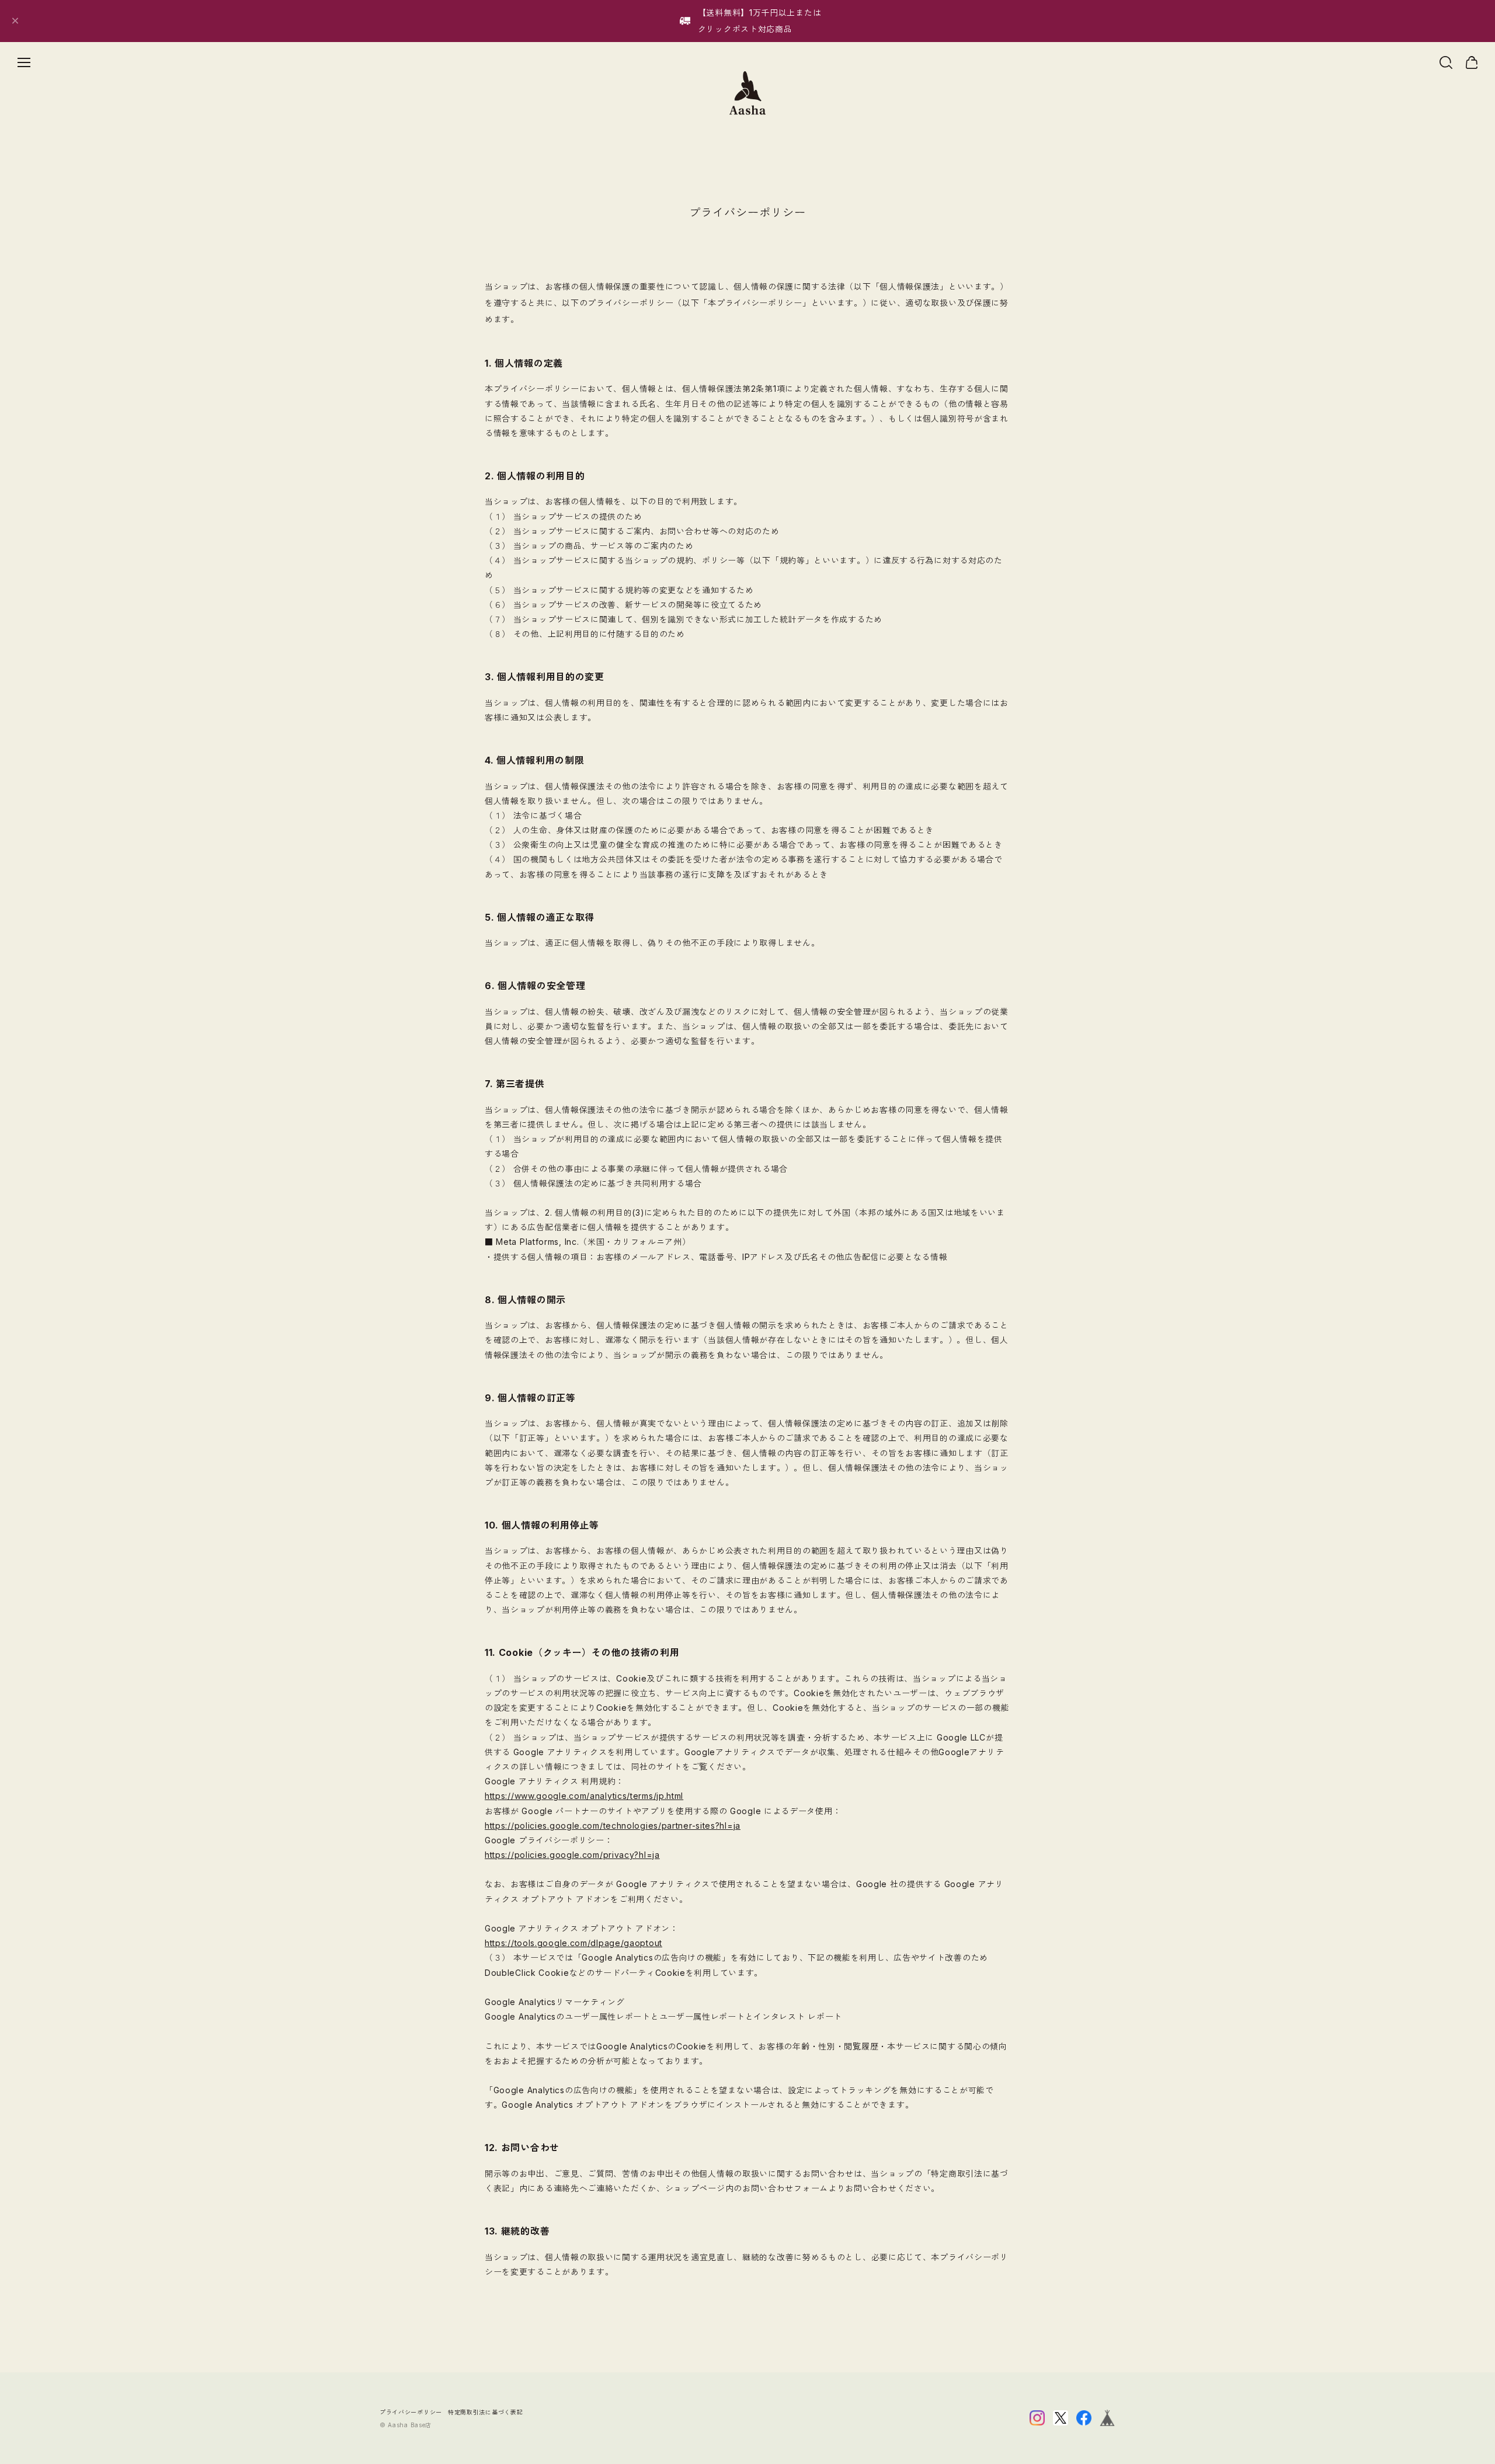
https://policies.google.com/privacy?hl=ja (572, 1855)
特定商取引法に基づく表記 (485, 2412)
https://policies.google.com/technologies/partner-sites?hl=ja (613, 1826)
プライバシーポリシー (411, 2412)
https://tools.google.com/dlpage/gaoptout (573, 1943)
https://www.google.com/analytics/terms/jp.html (584, 1796)
